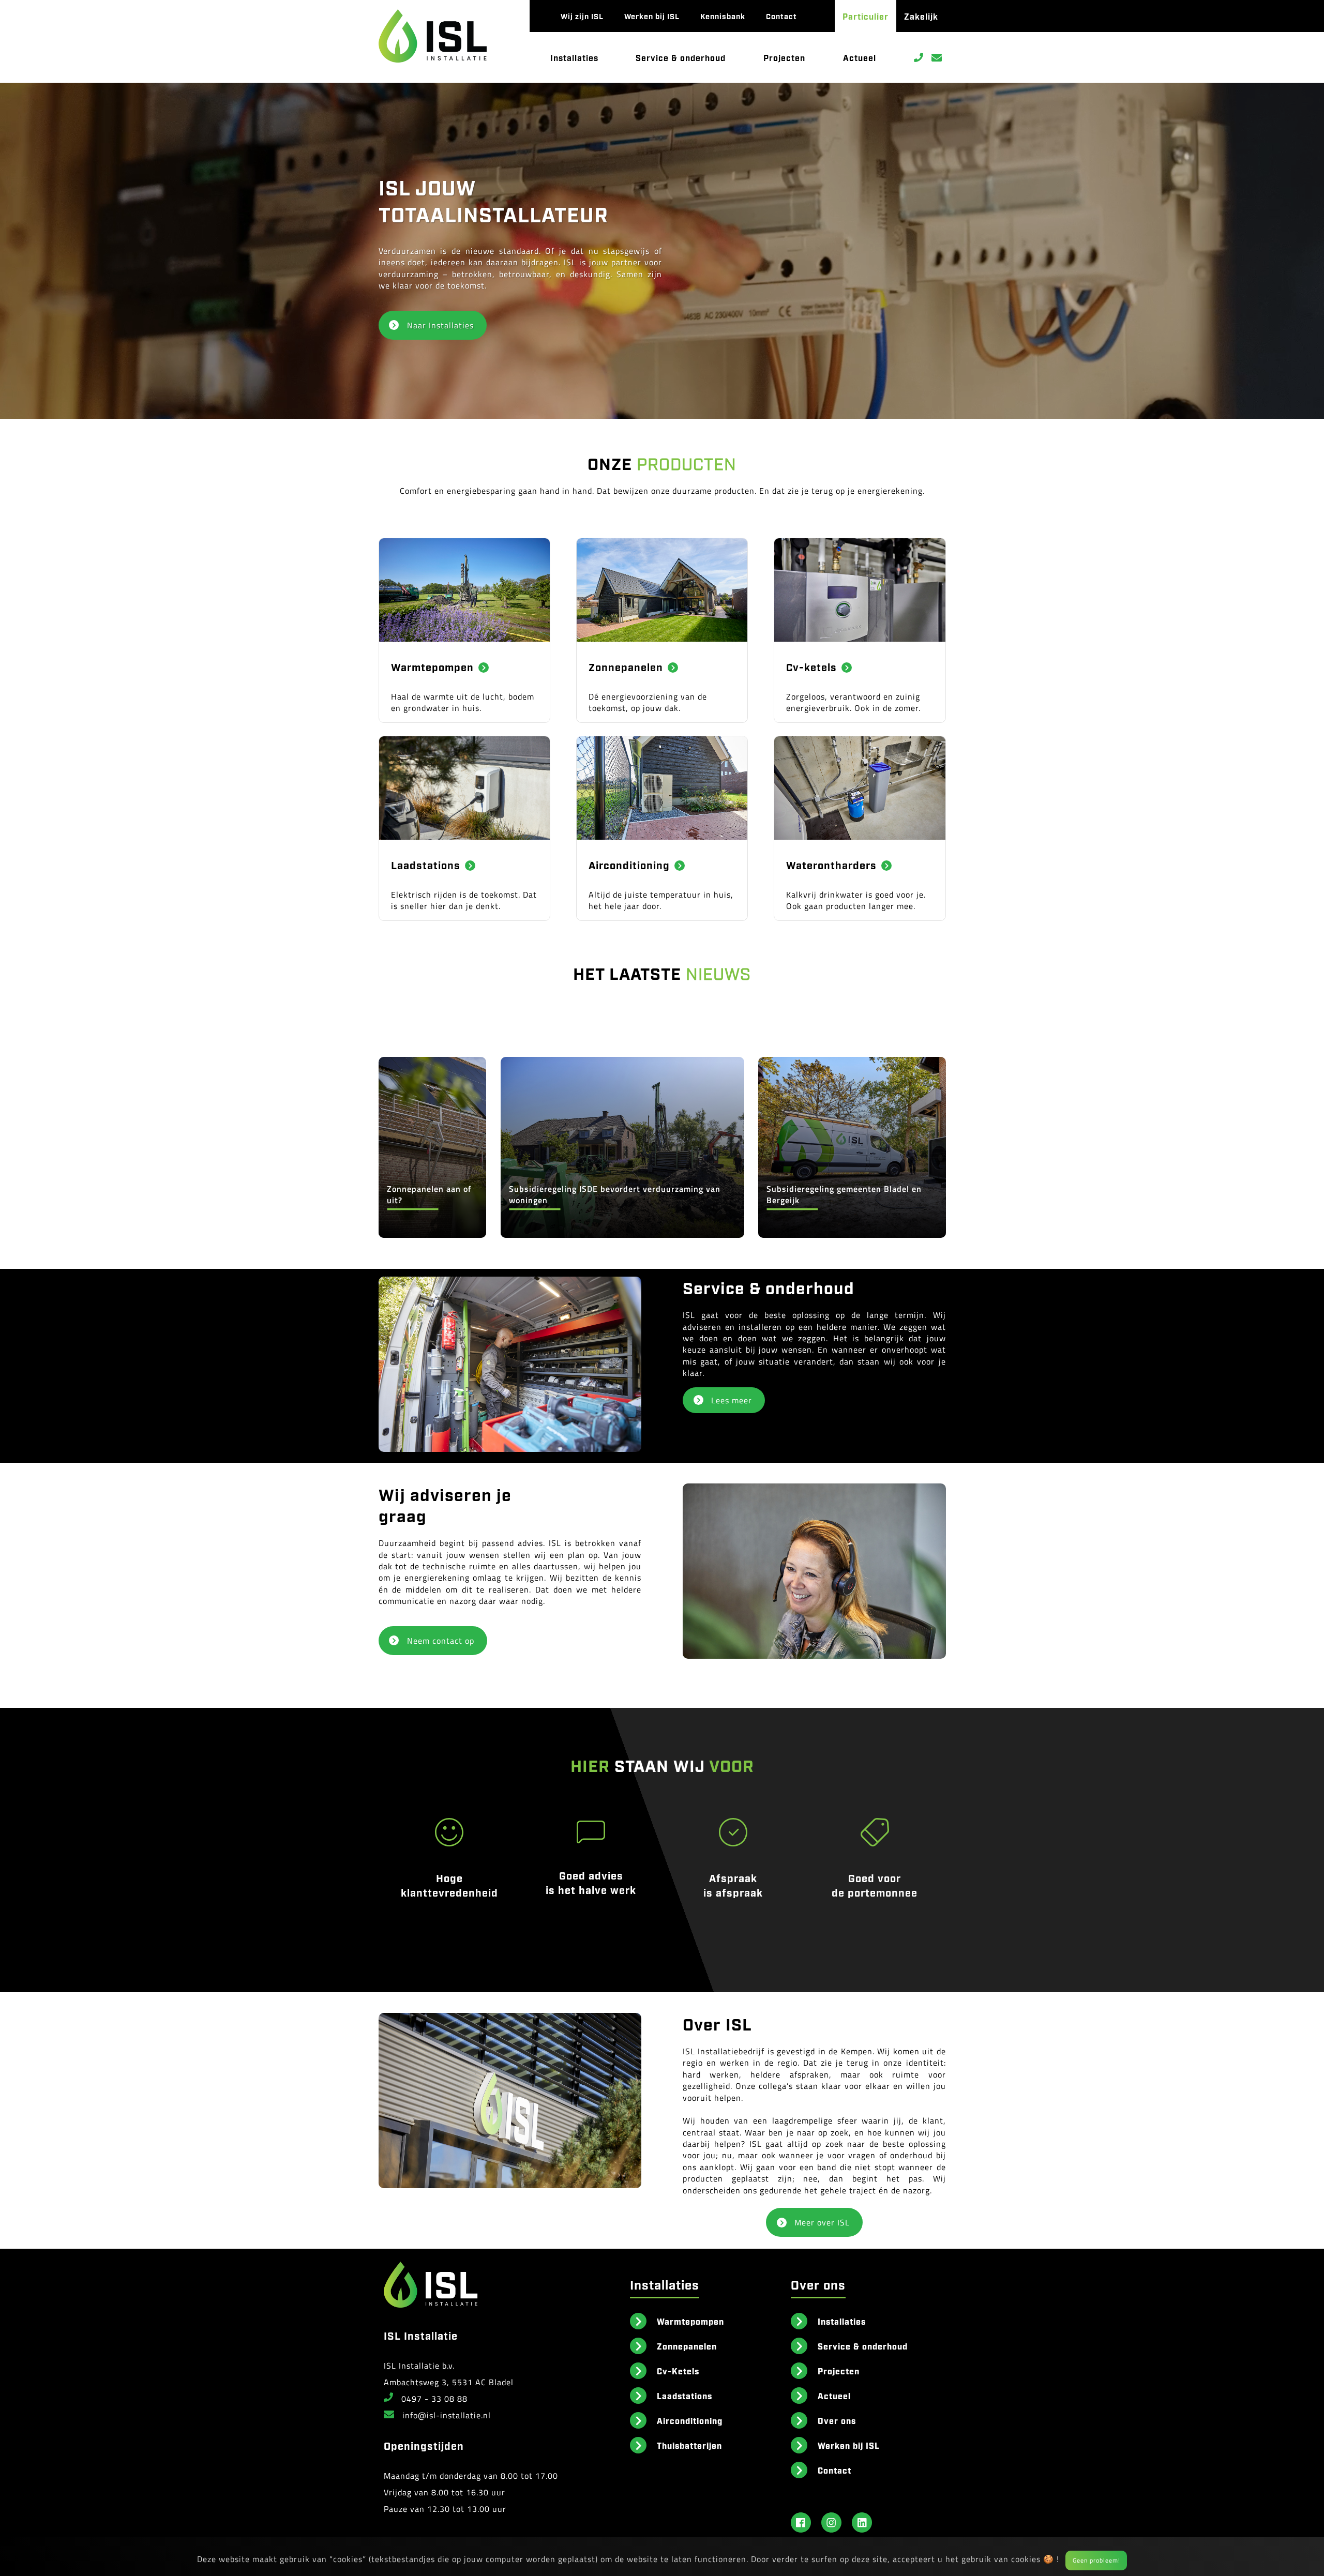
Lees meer (732, 1400)
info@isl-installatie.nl (447, 2415)
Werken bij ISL (652, 16)
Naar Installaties (440, 325)
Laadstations (684, 2396)
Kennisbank (723, 16)
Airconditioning (690, 2420)
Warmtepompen (690, 2321)
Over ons (837, 2420)
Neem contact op (441, 1641)
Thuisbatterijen (689, 2445)
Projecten (784, 57)
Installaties (574, 57)
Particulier (866, 16)
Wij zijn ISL (582, 16)
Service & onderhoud (681, 57)
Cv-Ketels (678, 2371)
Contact (781, 16)
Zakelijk (921, 16)
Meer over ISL (822, 2222)
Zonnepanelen (687, 2346)
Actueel (860, 57)
